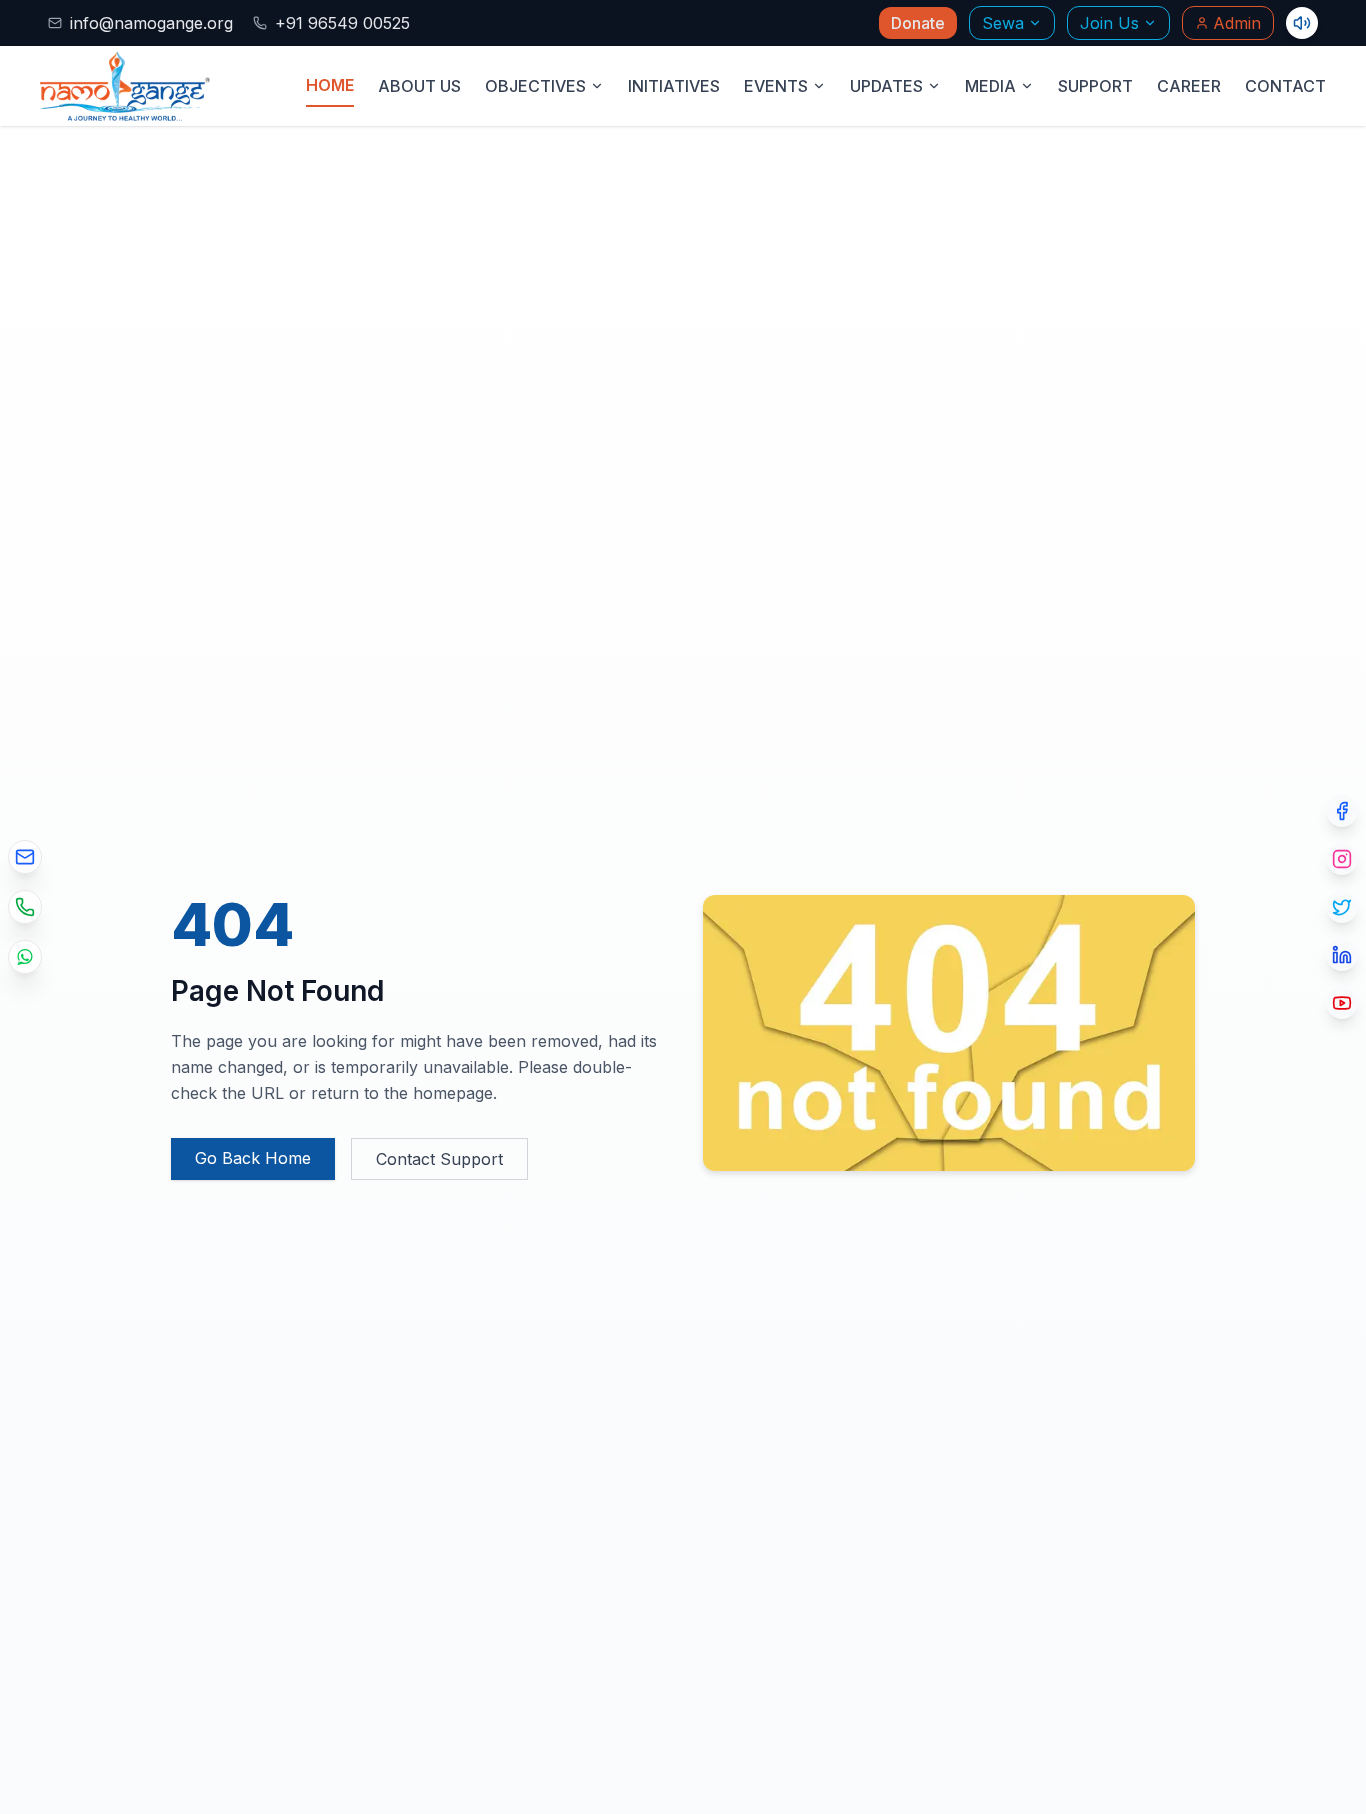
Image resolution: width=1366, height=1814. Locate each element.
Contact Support (439, 1159)
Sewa (1003, 23)
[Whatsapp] (25, 957)
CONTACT (1285, 86)
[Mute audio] (1302, 23)
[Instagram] (1342, 859)
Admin (1237, 23)
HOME (330, 85)
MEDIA (990, 86)
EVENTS (776, 86)
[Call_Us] (25, 907)
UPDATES (886, 86)
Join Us (1109, 23)
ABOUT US (419, 86)
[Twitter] (1342, 907)
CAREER (1189, 86)
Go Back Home (253, 1158)
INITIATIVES (674, 86)
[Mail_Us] (25, 857)
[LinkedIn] (1342, 955)
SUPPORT (1095, 86)
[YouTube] (1342, 1003)
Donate (918, 23)
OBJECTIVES (535, 86)
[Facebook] (1342, 811)
